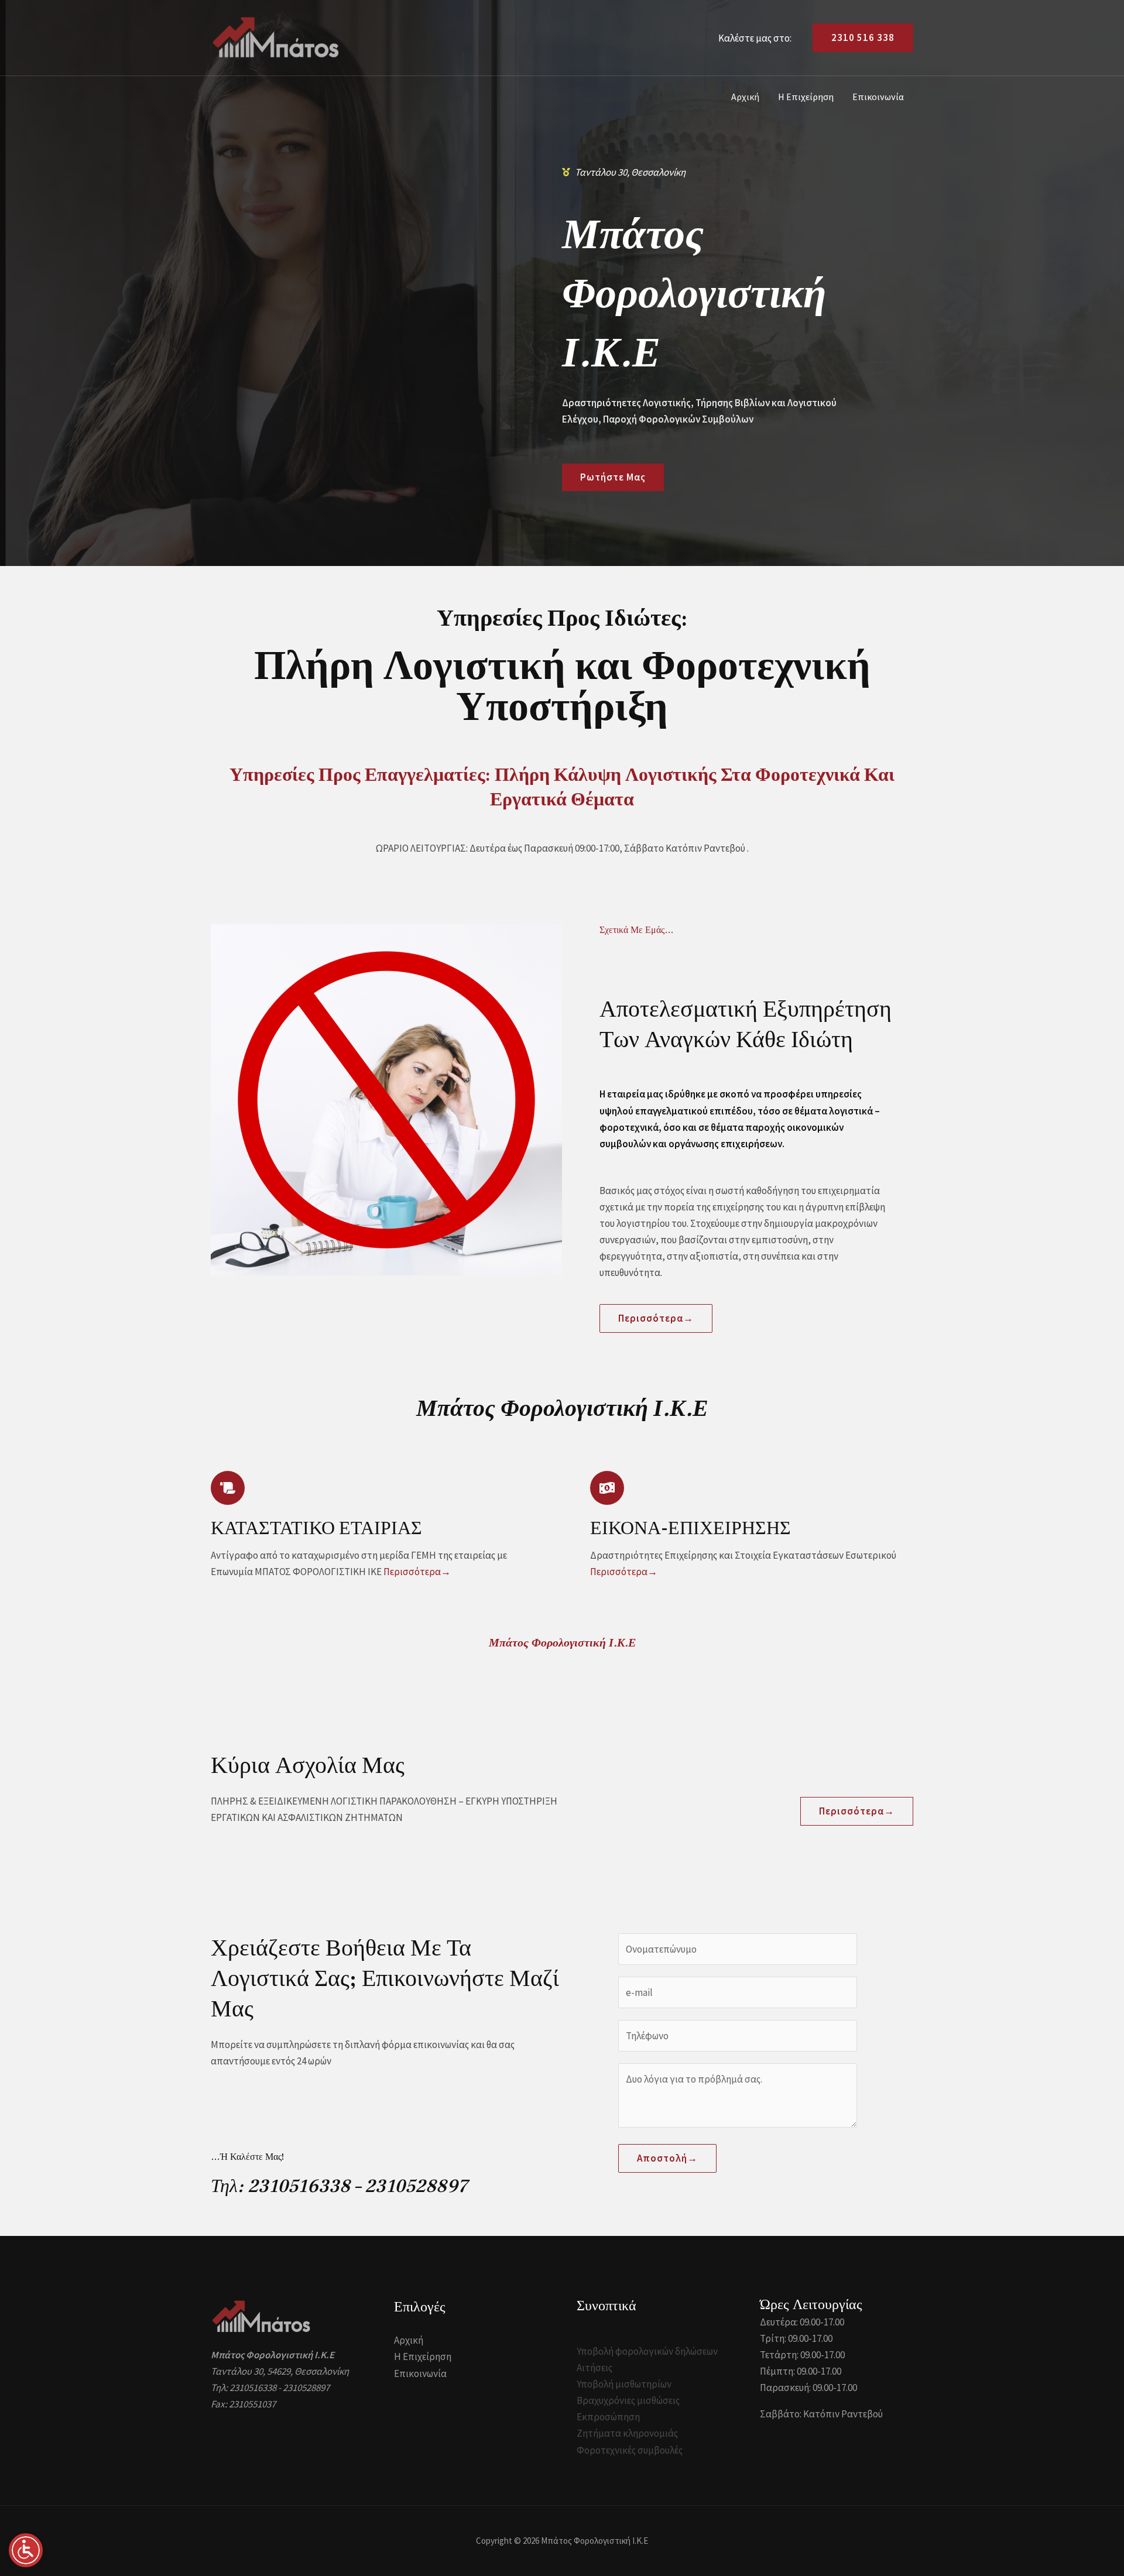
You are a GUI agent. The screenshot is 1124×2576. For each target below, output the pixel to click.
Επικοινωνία (878, 97)
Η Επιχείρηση (806, 97)
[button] (858, 38)
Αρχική (745, 97)
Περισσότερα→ (417, 1572)
